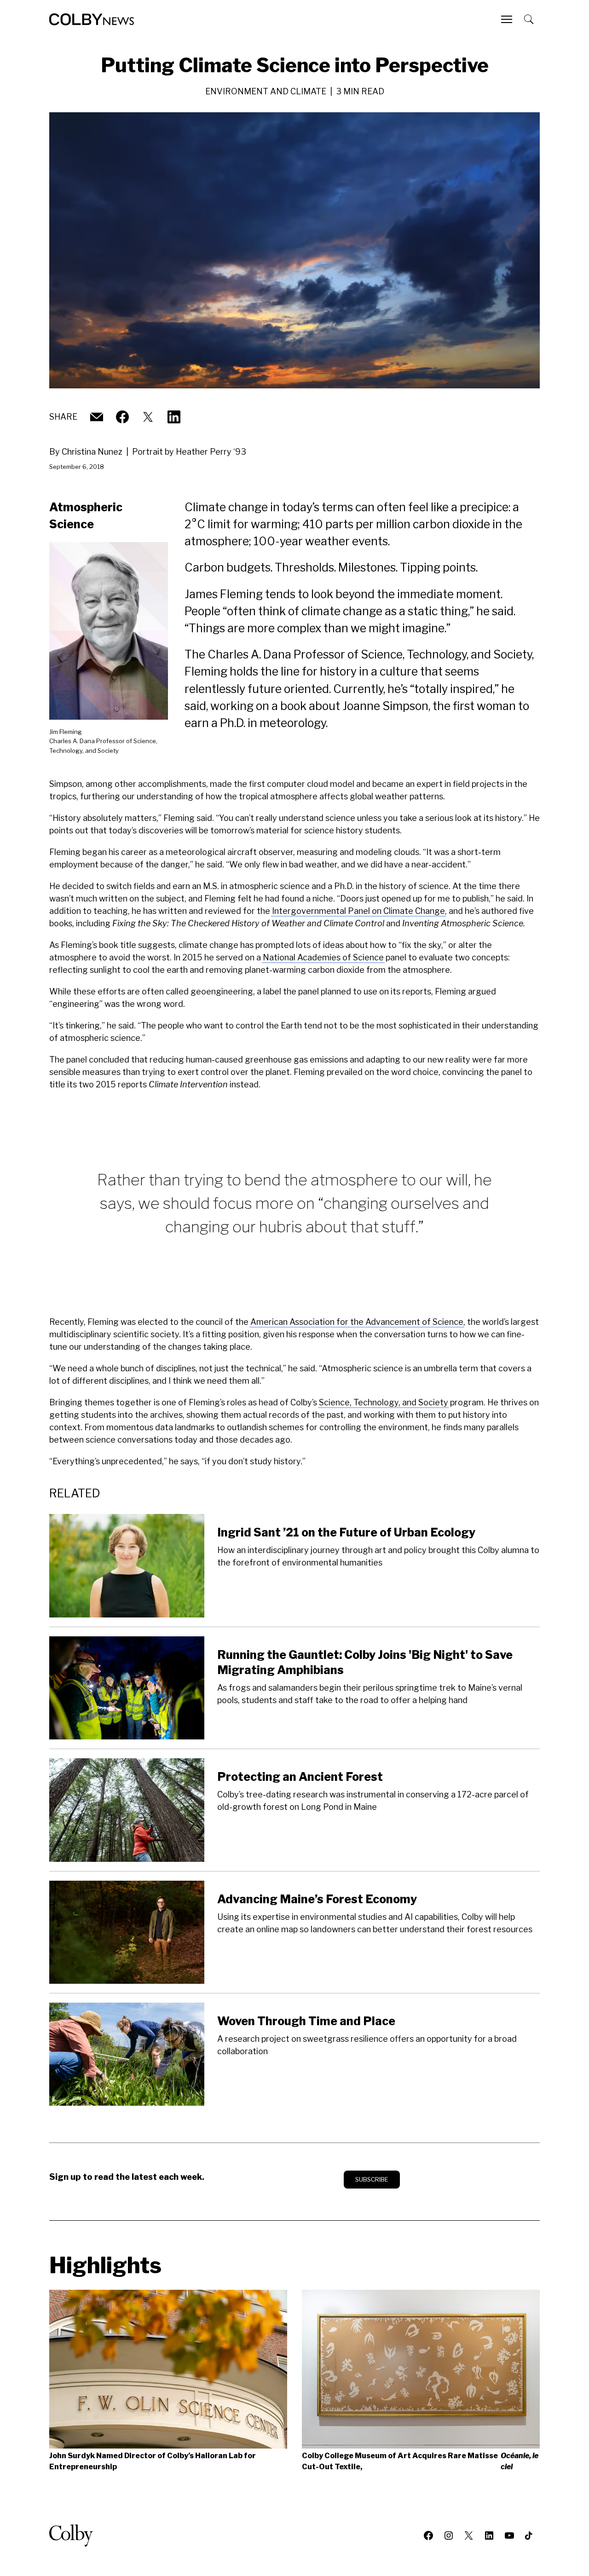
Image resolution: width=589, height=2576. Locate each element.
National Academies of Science (323, 957)
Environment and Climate (266, 91)
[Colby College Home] (75, 2536)
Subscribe (372, 2179)
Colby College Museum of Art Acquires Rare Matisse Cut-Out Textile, (420, 2461)
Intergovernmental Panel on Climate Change (358, 911)
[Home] (92, 19)
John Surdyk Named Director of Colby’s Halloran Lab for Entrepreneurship (153, 2461)
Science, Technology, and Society (384, 1402)
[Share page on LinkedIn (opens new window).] (174, 417)
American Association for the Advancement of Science (357, 1322)
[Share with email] (97, 417)
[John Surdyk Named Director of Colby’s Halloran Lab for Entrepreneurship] (168, 2369)
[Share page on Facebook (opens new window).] (122, 417)
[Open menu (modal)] (508, 19)
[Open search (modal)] (530, 19)
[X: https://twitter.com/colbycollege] (148, 417)
